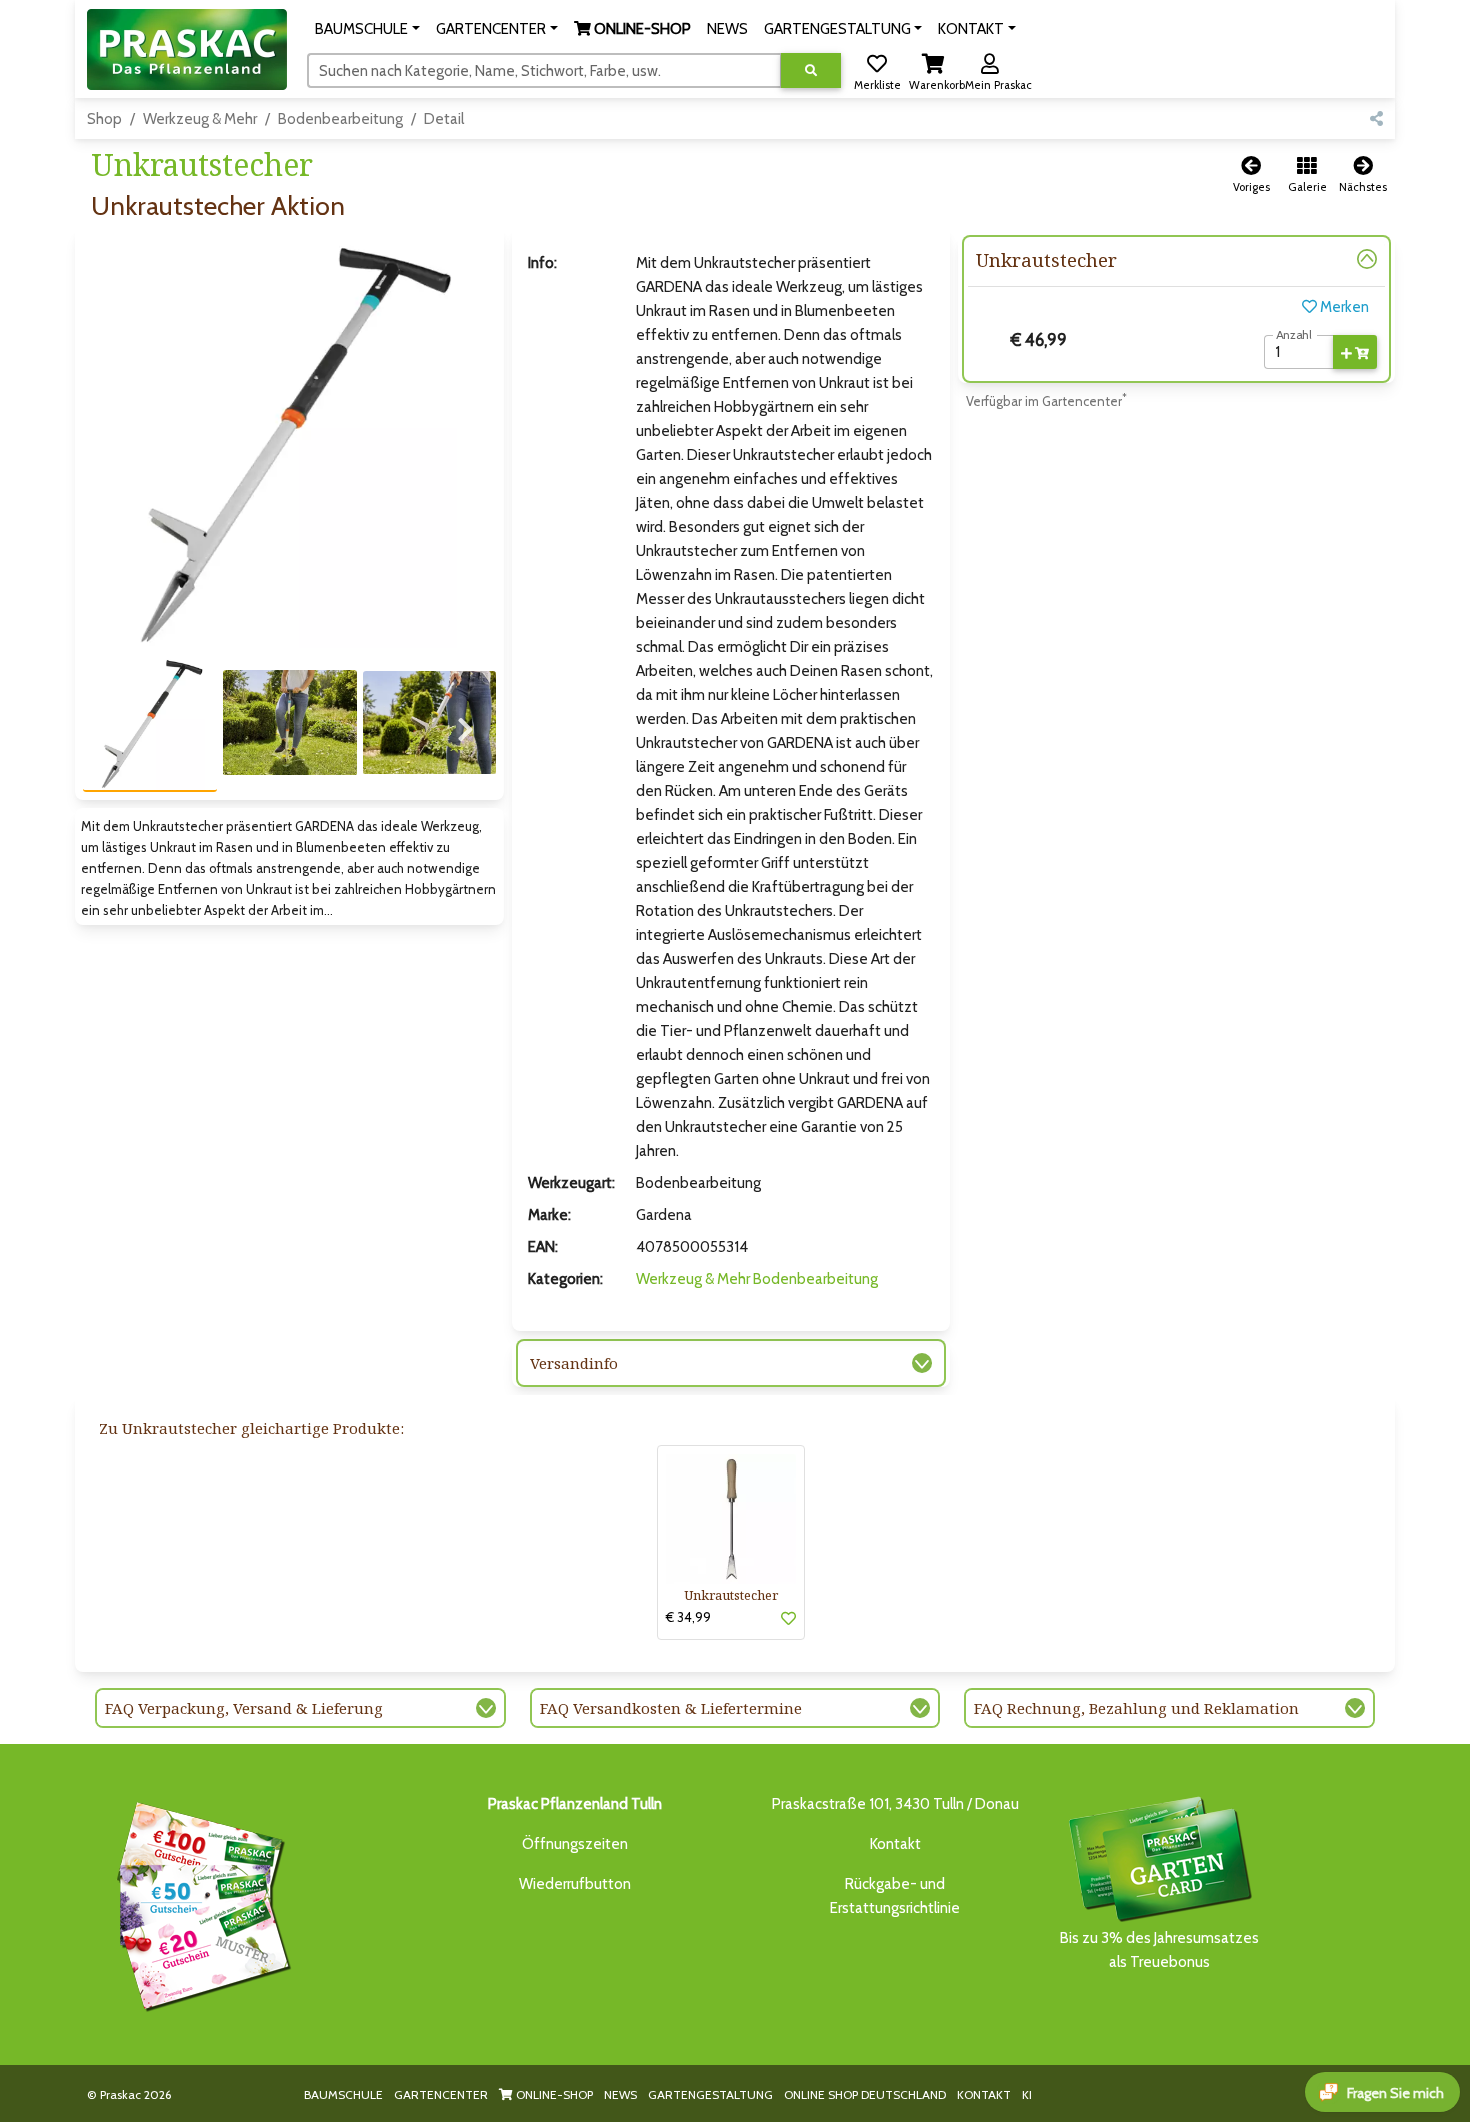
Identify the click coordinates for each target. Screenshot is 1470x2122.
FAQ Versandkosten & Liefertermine (671, 1708)
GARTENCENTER (441, 2094)
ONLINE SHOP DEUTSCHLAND (865, 2094)
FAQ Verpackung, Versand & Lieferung (244, 1708)
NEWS (620, 2094)
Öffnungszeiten (575, 1844)
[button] (367, 29)
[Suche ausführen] (811, 70)
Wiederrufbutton (575, 1884)
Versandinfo (574, 1363)
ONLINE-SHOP (553, 2094)
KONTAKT (984, 2094)
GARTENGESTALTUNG (710, 2094)
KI (1027, 2094)
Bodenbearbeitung (340, 119)
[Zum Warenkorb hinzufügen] (1355, 352)
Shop (104, 119)
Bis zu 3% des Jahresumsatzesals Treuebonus (1159, 1950)
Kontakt (895, 1844)
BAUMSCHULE (343, 2094)
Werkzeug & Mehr (200, 119)
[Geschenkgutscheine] (199, 1903)
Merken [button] (1343, 307)
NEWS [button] (727, 29)
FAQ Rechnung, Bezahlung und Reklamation (1136, 1708)
